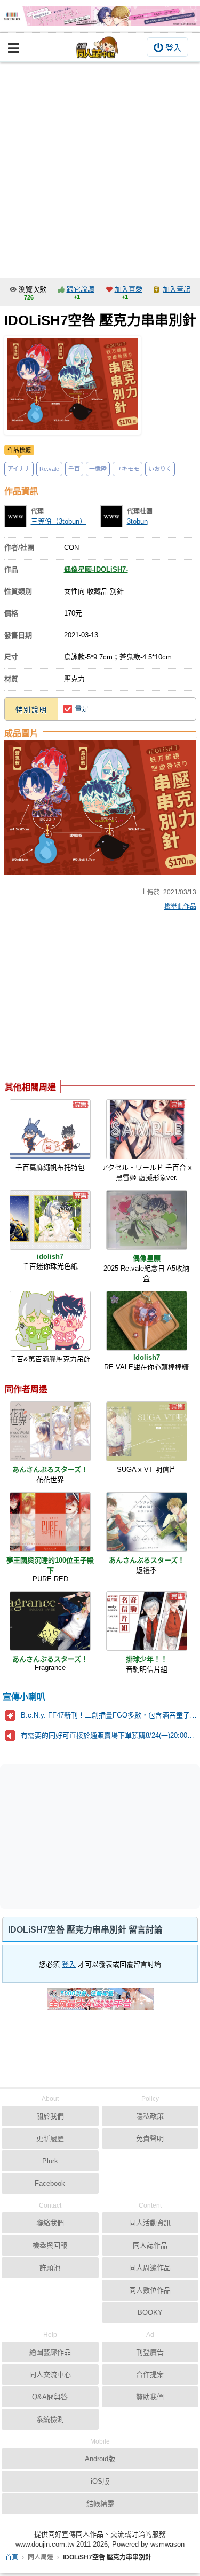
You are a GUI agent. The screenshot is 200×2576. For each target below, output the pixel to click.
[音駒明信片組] (147, 1621)
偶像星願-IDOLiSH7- (96, 569)
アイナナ (19, 469)
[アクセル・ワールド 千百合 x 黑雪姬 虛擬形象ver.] (147, 1129)
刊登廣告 (150, 2352)
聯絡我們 (50, 2223)
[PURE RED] (50, 1522)
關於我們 (50, 2116)
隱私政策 (150, 2116)
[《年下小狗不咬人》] (100, 16)
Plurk (50, 2161)
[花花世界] (50, 1431)
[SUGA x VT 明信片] (147, 1431)
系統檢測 (50, 2419)
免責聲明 (150, 2138)
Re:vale (49, 469)
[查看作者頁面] (15, 516)
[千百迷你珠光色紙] (50, 1220)
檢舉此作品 (180, 907)
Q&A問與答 (50, 2397)
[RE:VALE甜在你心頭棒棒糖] (147, 1321)
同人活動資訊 (150, 2223)
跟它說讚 (81, 289)
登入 (173, 48)
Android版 (100, 2459)
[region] (90, 998)
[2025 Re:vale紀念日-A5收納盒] (147, 1220)
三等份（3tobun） (59, 521)
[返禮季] (147, 1522)
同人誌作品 (150, 2245)
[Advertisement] (100, 167)
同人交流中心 (50, 2374)
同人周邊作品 (150, 2268)
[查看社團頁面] (111, 516)
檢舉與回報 (50, 2245)
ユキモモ (127, 469)
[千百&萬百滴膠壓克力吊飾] (50, 1321)
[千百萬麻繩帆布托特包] (50, 1129)
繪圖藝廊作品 (50, 2352)
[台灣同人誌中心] (98, 47)
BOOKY (150, 2313)
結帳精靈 (100, 2504)
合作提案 (150, 2374)
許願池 (50, 2268)
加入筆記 (177, 289)
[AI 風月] (100, 2003)
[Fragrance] (50, 1621)
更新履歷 (50, 2138)
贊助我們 (150, 2397)
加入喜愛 (129, 289)
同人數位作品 (150, 2290)
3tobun (137, 521)
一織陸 (98, 469)
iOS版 (100, 2481)
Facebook (50, 2183)
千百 (74, 469)
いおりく (160, 469)
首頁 (12, 2557)
